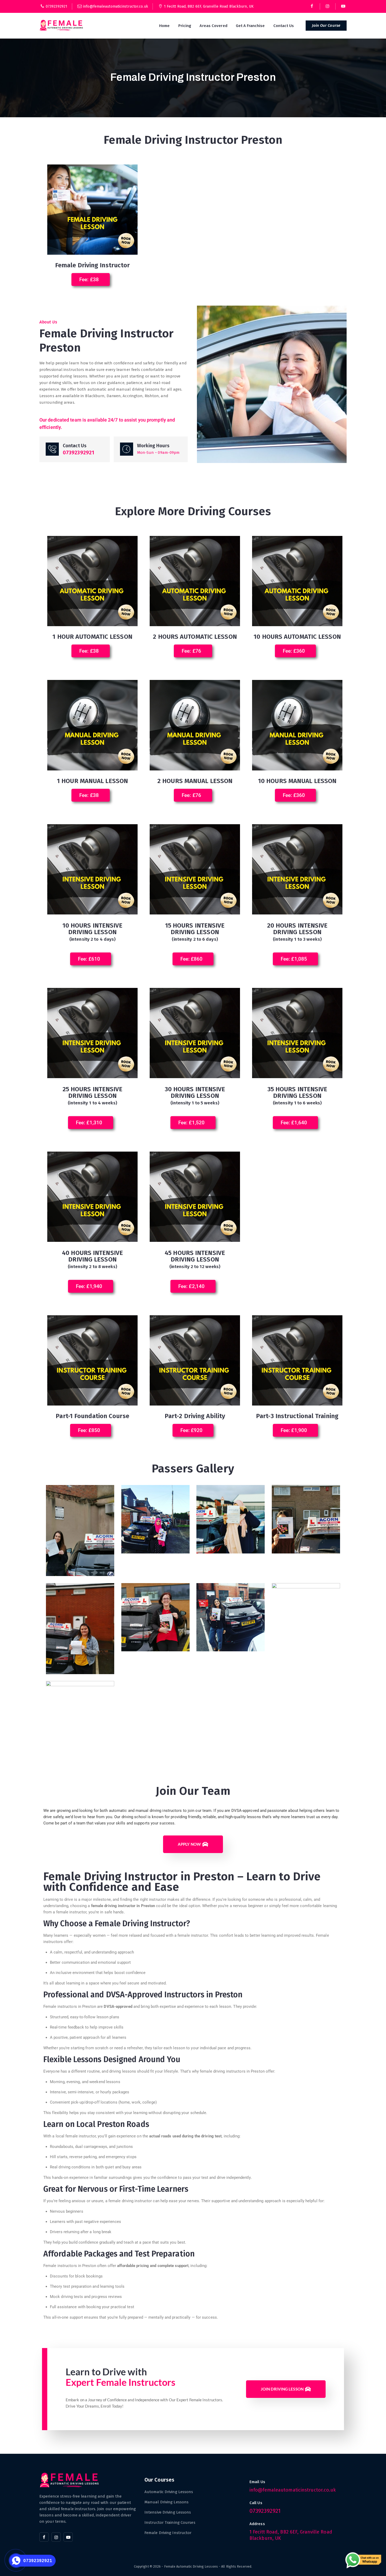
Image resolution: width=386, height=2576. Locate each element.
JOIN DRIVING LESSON (282, 2389)
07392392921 (56, 6)
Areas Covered (213, 26)
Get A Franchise (250, 26)
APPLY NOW (189, 1844)
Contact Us (284, 26)
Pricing (185, 26)
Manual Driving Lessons (166, 2502)
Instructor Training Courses (170, 2522)
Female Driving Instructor (168, 2533)
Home (164, 26)
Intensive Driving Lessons (168, 2512)
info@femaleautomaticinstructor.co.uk (116, 6)
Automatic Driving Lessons (169, 2492)
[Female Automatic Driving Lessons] (62, 25)
